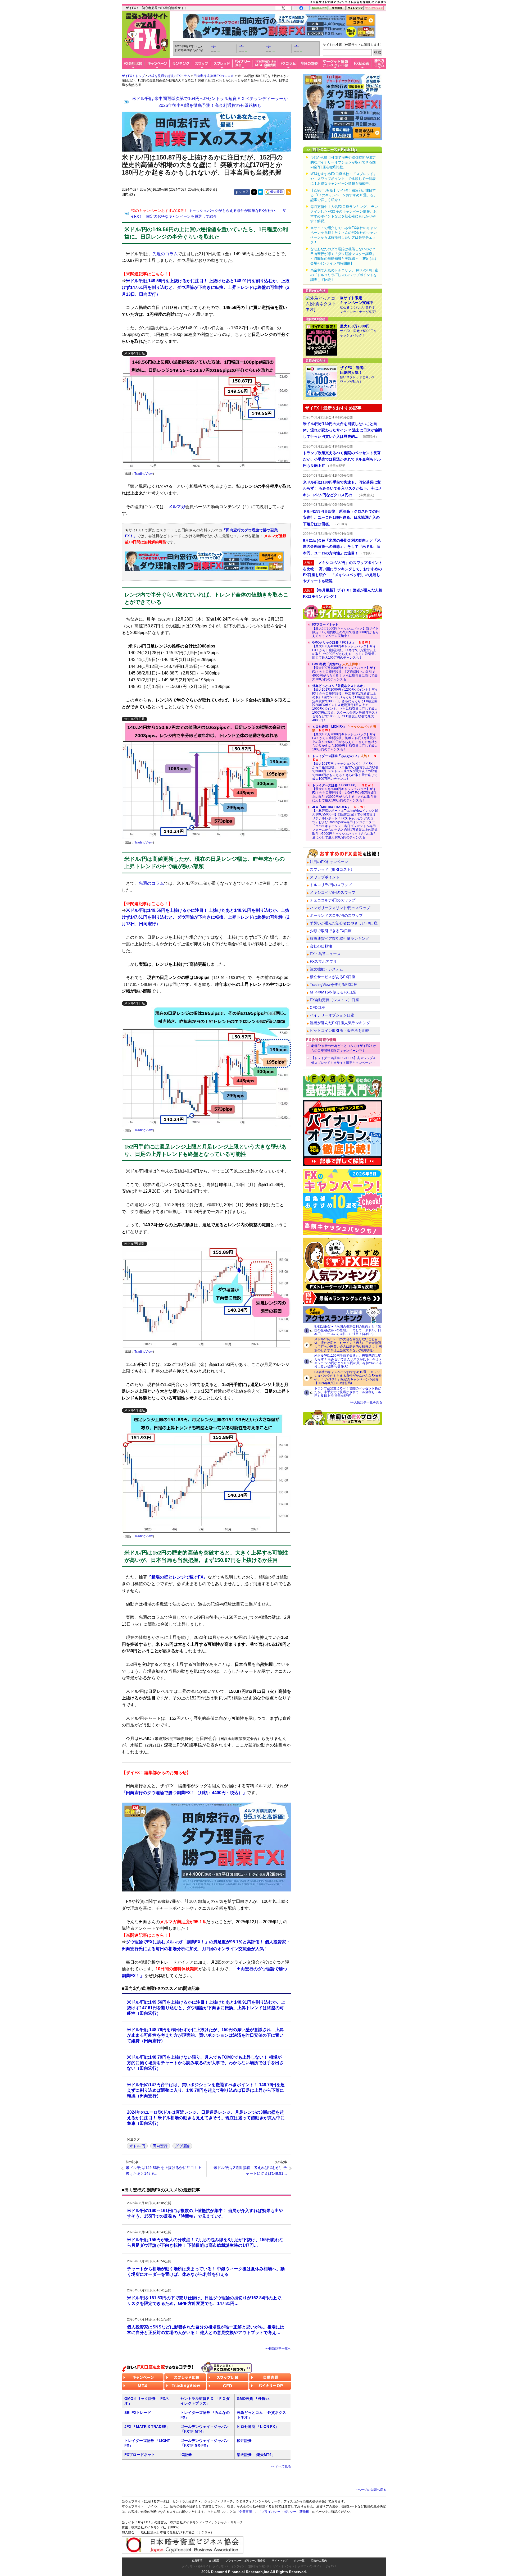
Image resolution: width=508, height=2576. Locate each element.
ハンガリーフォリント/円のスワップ (340, 908)
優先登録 (276, 192)
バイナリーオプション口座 (332, 1015)
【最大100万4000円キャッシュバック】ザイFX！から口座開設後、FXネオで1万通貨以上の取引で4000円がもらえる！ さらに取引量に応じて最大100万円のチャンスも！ (345, 650)
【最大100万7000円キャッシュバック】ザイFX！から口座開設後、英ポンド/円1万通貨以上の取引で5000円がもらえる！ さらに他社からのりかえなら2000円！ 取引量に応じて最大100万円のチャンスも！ (345, 738)
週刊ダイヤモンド (259, 2566)
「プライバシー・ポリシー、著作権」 (285, 2512)
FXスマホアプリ (323, 961)
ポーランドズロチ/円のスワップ (336, 915)
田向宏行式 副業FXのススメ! (214, 76)
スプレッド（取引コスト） (332, 869)
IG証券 (186, 2455)
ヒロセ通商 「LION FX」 (258, 2427)
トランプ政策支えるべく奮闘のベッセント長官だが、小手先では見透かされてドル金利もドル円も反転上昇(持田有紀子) (348, 1392)
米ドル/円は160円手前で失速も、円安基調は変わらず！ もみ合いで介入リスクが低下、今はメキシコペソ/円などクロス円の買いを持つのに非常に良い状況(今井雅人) (348, 1361)
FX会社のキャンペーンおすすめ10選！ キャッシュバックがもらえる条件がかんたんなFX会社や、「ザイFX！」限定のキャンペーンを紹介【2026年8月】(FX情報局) (348, 1378)
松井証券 (244, 2441)
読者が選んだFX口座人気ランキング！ (342, 1023)
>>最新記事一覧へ (278, 2349)
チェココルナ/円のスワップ (333, 900)
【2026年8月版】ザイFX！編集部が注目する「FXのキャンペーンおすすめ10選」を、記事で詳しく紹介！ (344, 195)
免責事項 (197, 2561)
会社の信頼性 (321, 946)
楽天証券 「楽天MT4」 (256, 2455)
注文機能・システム (326, 969)
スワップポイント (325, 877)
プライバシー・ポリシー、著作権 (246, 2561)
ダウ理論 (182, 2146)
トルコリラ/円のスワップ (331, 885)
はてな (261, 192)
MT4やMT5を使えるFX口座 (333, 992)
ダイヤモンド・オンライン (229, 2566)
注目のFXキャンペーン (329, 862)
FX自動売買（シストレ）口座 (334, 1000)
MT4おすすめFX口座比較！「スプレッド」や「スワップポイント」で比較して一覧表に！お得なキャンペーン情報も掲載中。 (344, 179)
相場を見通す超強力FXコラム (169, 76)
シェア (244, 192)
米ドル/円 (137, 2146)
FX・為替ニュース (325, 954)
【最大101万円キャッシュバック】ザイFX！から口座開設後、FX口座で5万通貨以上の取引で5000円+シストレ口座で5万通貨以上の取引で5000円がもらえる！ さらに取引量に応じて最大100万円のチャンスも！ (345, 767)
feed (288, 192)
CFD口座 (317, 1007)
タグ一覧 (299, 2561)
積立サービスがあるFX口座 (333, 977)
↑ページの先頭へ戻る (371, 2490)
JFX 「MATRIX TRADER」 (147, 2427)
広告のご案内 (319, 2561)
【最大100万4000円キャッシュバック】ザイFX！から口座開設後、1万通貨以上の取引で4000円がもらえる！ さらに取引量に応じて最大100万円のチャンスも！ (345, 672)
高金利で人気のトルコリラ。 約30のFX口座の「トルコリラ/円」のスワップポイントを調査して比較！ (344, 275)
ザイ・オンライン (284, 2566)
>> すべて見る (281, 2466)
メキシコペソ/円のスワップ (333, 892)
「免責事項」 (246, 2512)
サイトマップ (280, 2561)
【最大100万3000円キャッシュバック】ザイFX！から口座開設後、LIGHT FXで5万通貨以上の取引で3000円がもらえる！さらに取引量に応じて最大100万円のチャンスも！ (344, 793)
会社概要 (214, 2561)
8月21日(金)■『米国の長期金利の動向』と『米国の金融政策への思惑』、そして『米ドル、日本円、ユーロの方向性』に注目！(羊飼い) (348, 1330)
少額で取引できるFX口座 (331, 931)
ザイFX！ (331, 2566)
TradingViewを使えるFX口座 (334, 984)
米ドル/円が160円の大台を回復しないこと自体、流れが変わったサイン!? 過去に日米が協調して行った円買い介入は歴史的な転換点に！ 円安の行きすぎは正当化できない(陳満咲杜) (348, 1345)
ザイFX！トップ (133, 76)
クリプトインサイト (310, 2566)
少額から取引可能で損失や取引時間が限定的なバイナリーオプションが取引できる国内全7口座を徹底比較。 (343, 162)
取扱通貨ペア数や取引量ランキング (339, 938)
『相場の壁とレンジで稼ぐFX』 (177, 1577)
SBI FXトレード (138, 2413)
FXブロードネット (140, 2455)
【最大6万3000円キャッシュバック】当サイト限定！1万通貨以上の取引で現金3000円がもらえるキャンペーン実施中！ (345, 630)
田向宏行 (160, 2146)
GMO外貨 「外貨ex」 (255, 2399)
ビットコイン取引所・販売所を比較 (339, 1031)
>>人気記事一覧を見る (366, 1402)
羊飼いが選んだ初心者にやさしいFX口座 (344, 923)
